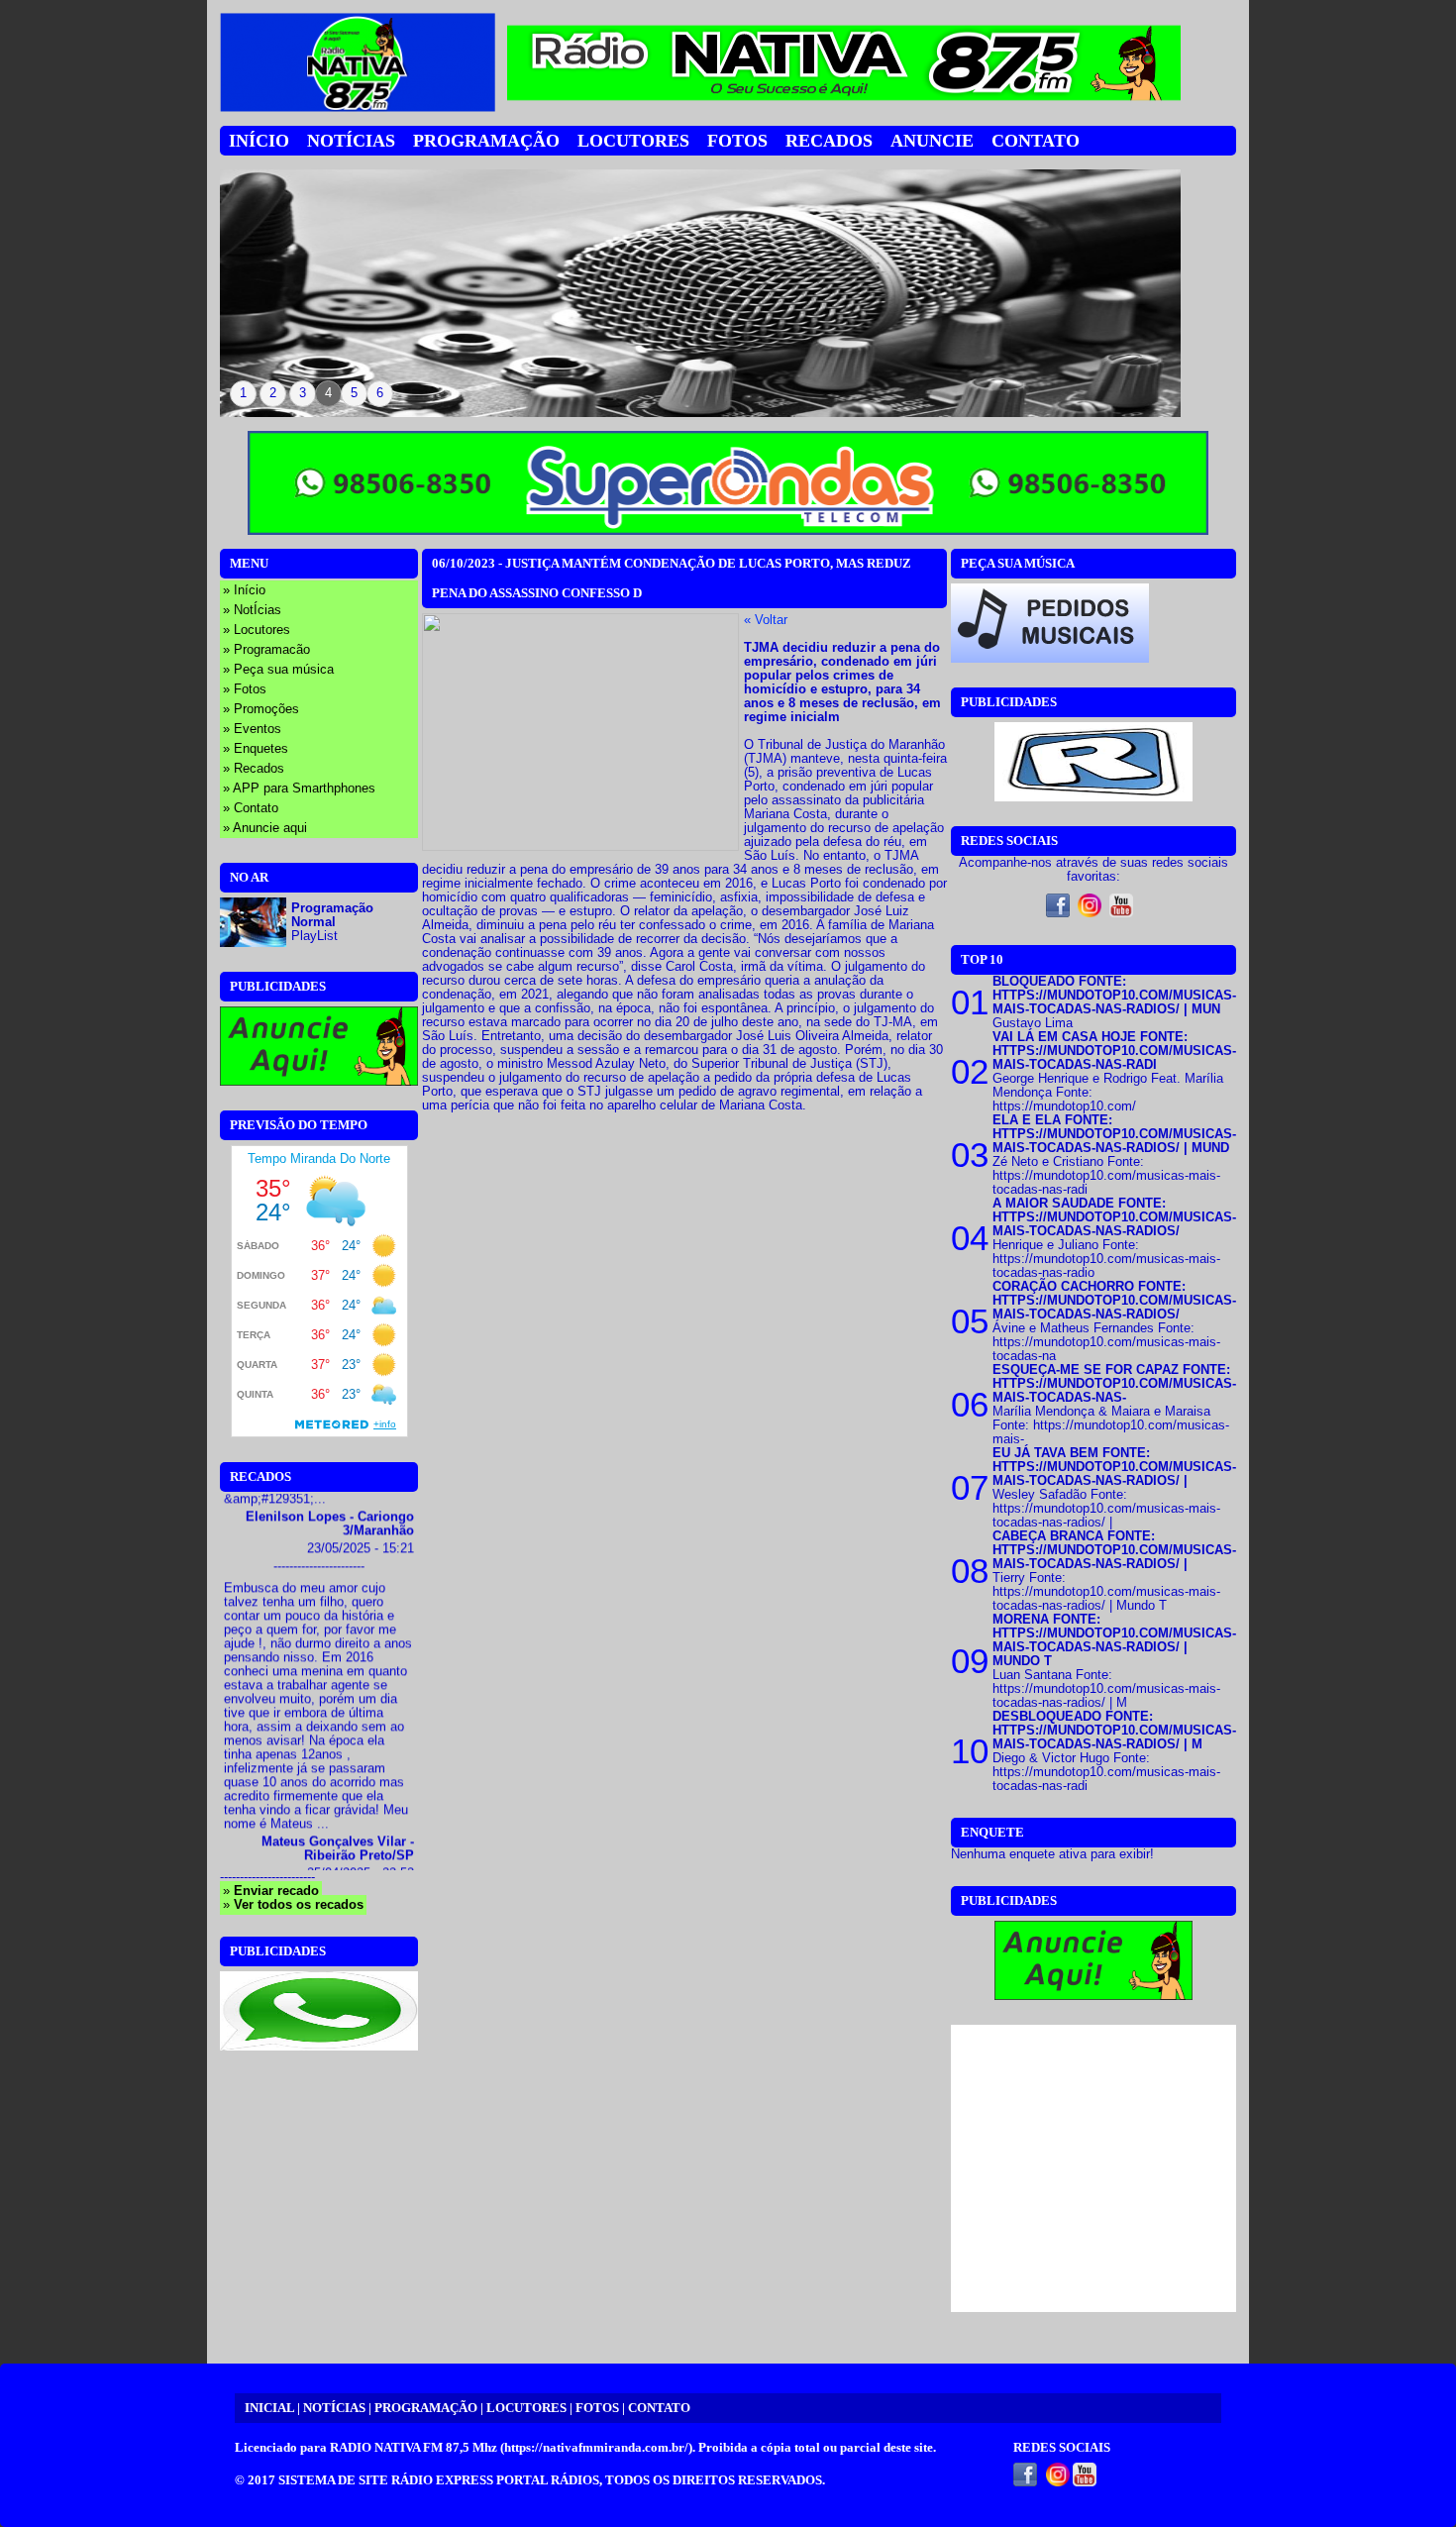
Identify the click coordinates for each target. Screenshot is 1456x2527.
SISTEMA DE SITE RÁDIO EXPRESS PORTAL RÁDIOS (439, 2480)
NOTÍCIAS (334, 2408)
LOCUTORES (526, 2408)
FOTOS (597, 2408)
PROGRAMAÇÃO (426, 2408)
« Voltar (766, 620)
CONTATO (659, 2408)
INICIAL (269, 2408)
